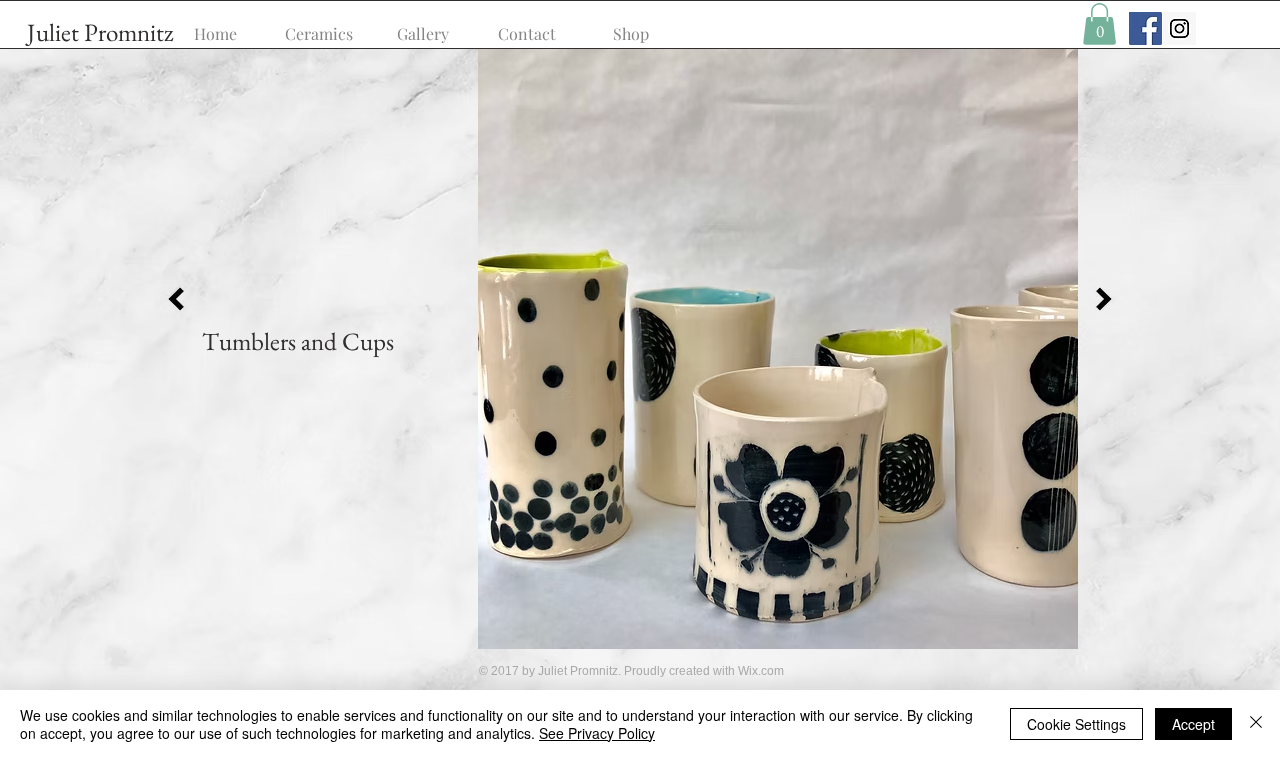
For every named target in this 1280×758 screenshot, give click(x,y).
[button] (1099, 24)
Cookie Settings (1076, 724)
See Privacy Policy (597, 733)
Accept (1193, 724)
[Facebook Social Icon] (1145, 28)
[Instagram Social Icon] (1179, 28)
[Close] (1256, 724)
